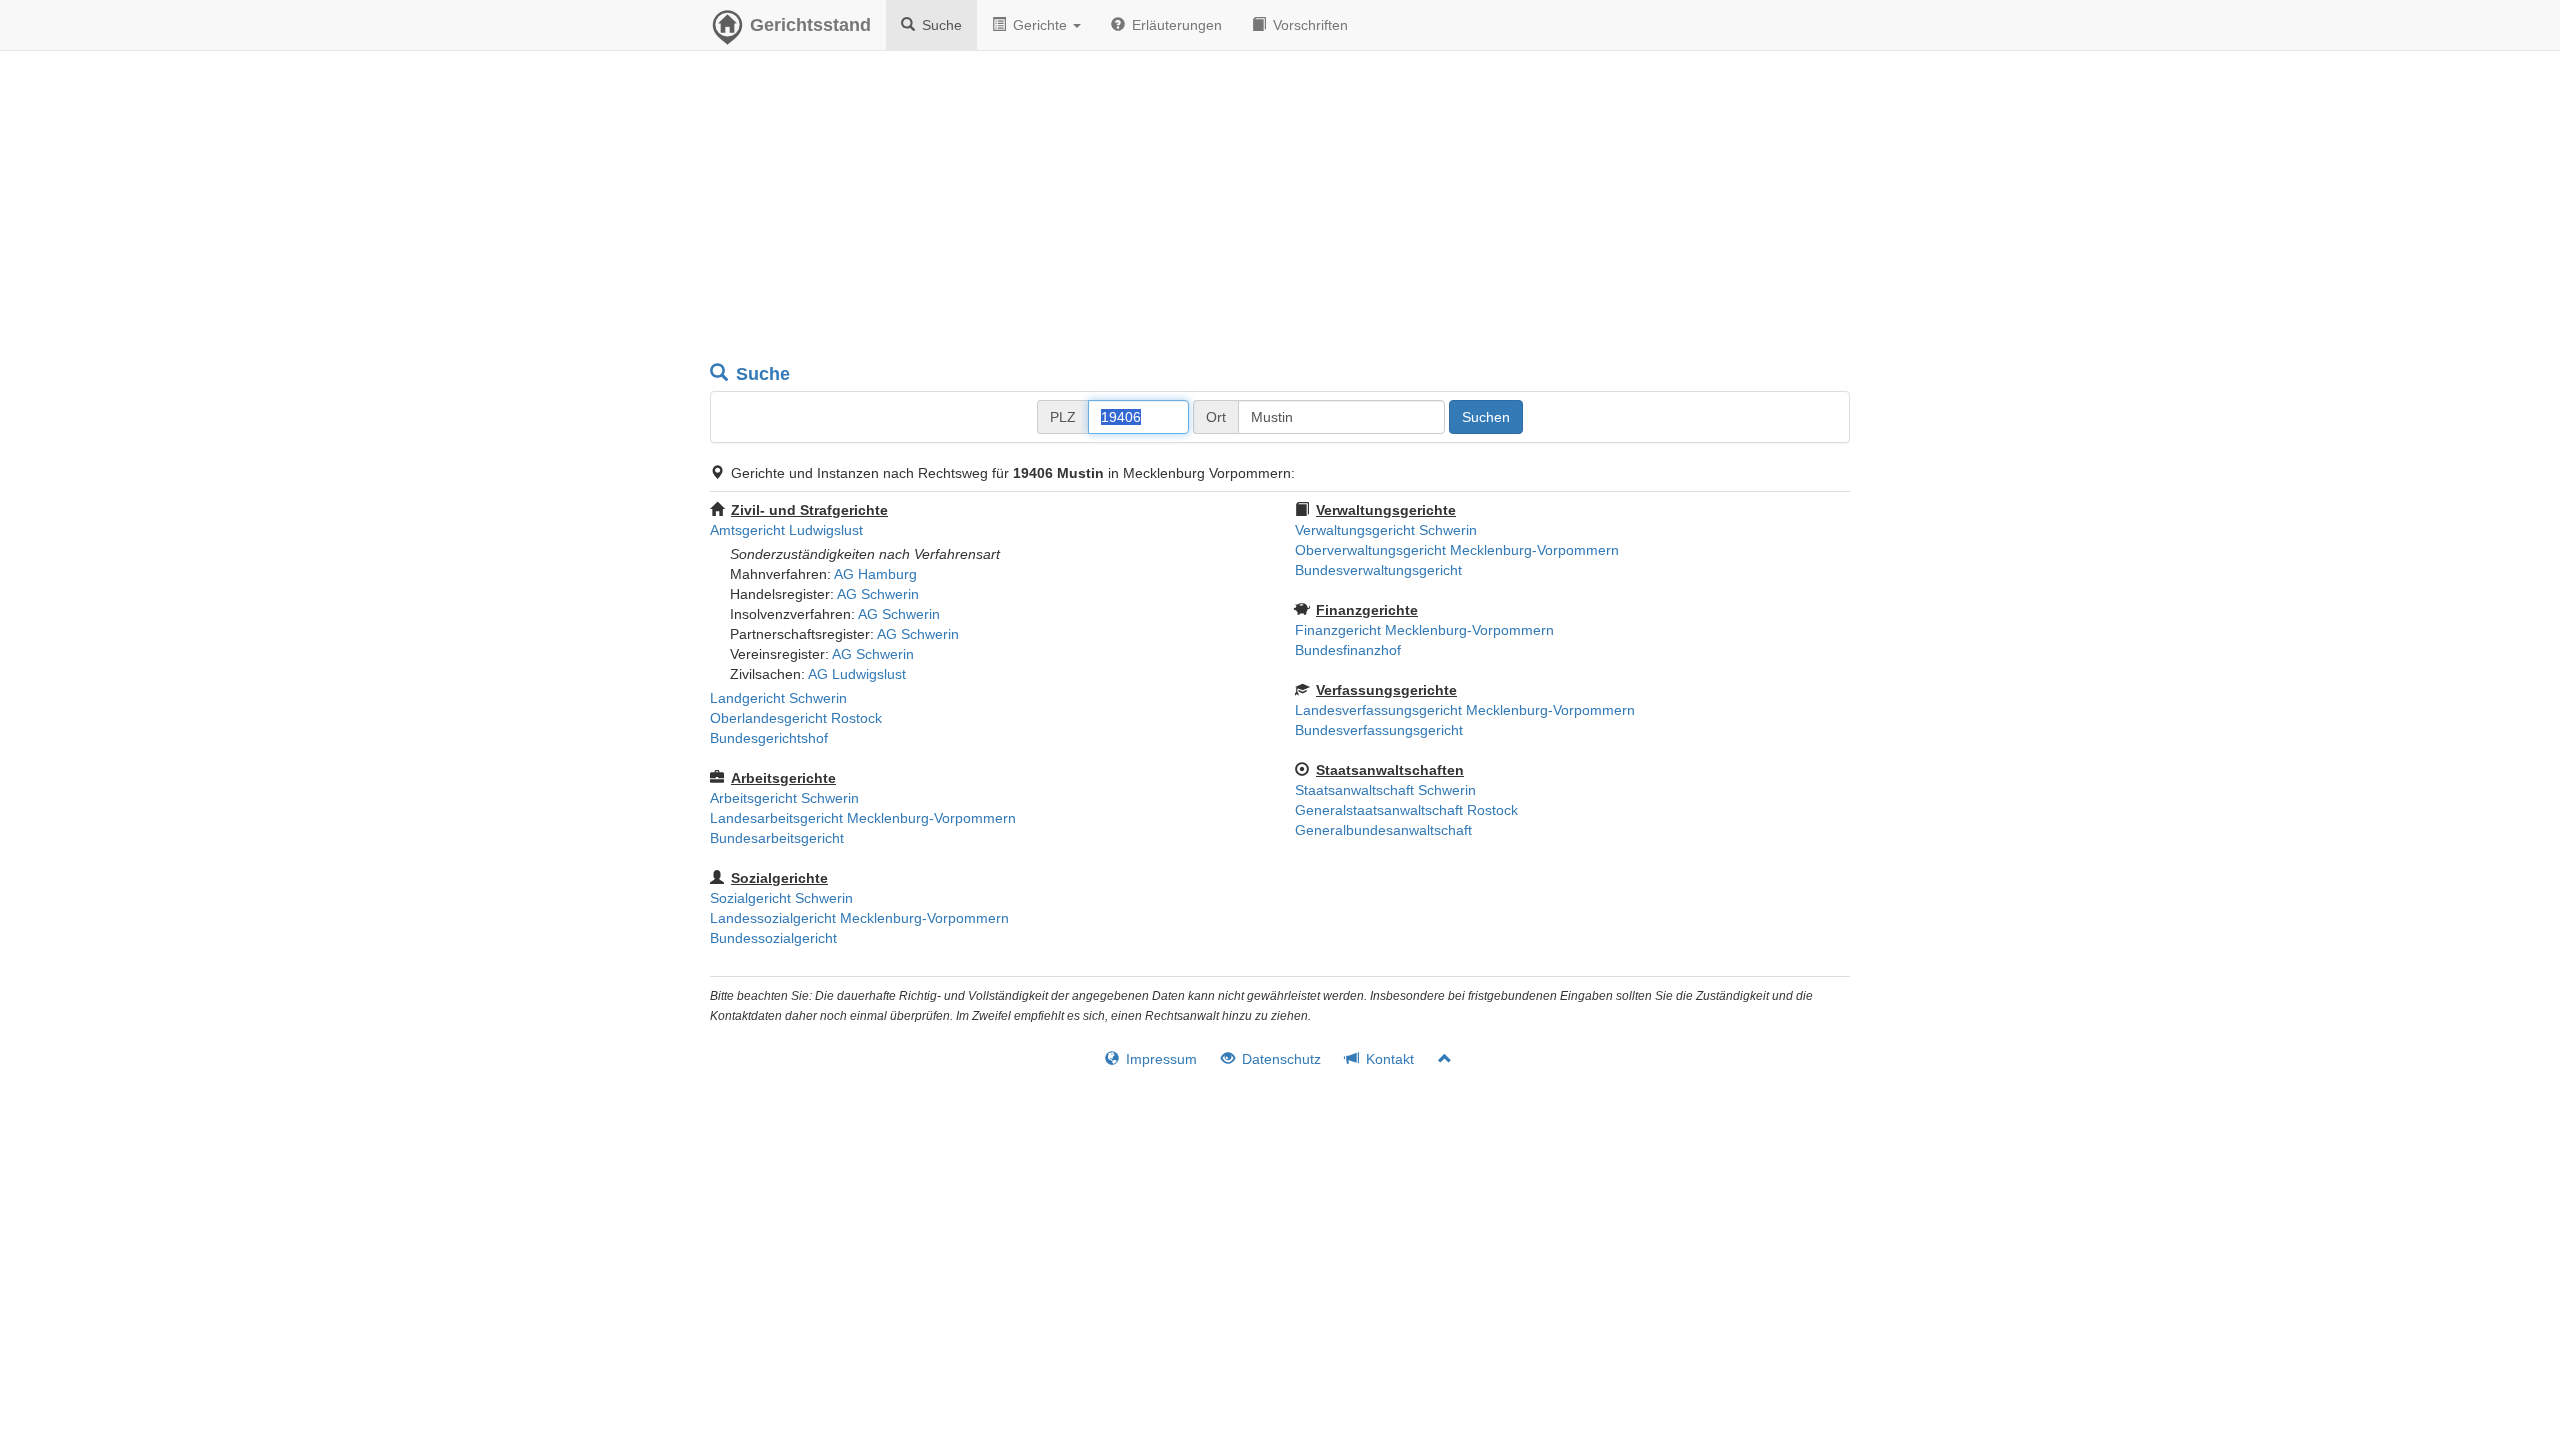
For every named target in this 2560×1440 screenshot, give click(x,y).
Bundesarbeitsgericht (777, 838)
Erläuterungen (1175, 25)
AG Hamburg (875, 574)
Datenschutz (1279, 1059)
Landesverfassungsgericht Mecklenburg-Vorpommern (1465, 710)
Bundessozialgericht (773, 938)
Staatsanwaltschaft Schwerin (1385, 790)
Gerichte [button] (1040, 25)
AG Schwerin (878, 594)
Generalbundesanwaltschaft (1383, 830)
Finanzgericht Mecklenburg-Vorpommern (1424, 630)
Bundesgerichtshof (769, 738)
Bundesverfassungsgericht (1379, 730)
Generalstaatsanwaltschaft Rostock (1406, 810)
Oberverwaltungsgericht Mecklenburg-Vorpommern (1457, 550)
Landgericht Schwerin (778, 698)
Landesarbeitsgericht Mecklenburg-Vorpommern (863, 818)
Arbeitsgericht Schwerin (784, 798)
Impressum (1159, 1059)
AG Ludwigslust (857, 674)
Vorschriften (1308, 25)
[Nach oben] (1436, 1059)
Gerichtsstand (810, 25)
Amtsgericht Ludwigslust (786, 530)
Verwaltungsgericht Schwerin (1386, 530)
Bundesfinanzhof (1348, 650)
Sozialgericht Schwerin (781, 898)
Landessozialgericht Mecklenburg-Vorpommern (859, 918)
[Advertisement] (1280, 210)
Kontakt (1388, 1059)
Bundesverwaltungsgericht (1378, 570)
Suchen (1486, 417)
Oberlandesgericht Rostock (796, 718)
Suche (940, 25)
